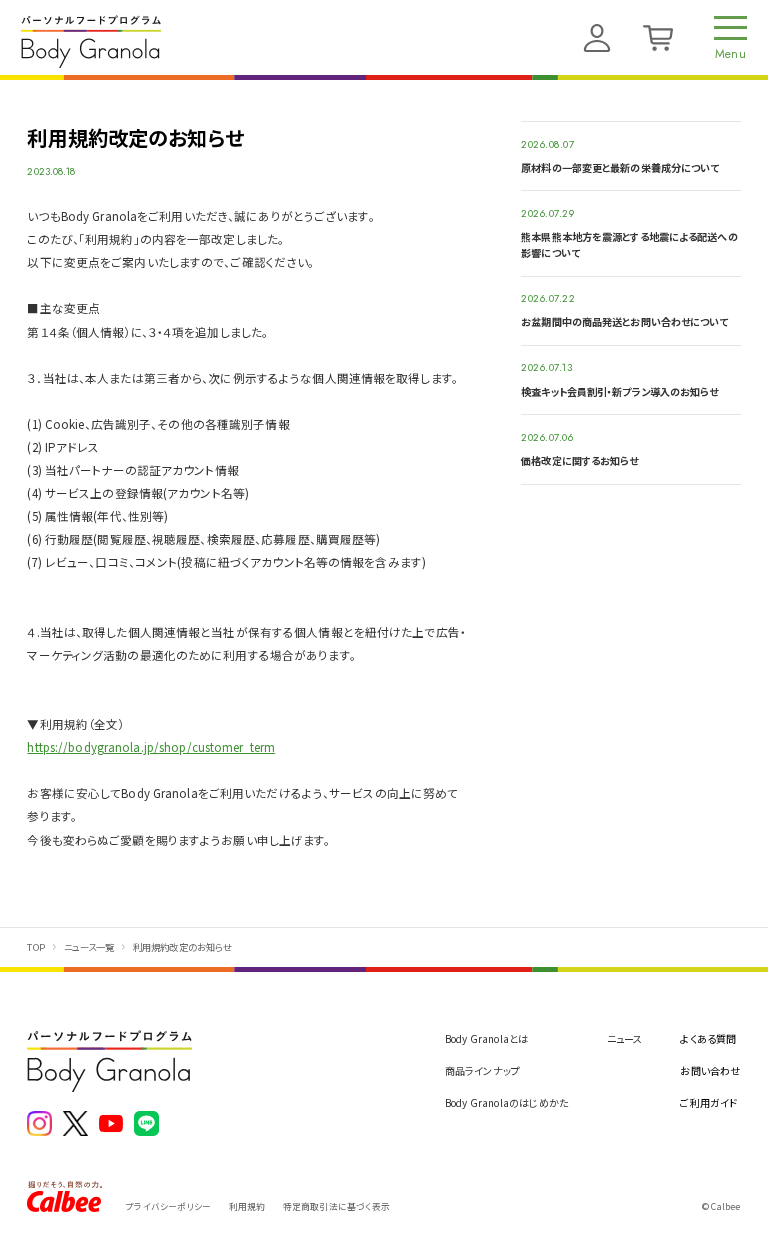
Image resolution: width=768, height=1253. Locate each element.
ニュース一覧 (89, 947)
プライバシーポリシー (168, 1206)
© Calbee (721, 1206)
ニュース (625, 1038)
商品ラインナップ (483, 1070)
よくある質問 (708, 1038)
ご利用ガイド (708, 1102)
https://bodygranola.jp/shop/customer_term (151, 747)
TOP (35, 947)
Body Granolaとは (487, 1038)
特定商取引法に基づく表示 (336, 1206)
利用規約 (247, 1206)
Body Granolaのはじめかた (507, 1102)
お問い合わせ (710, 1070)
